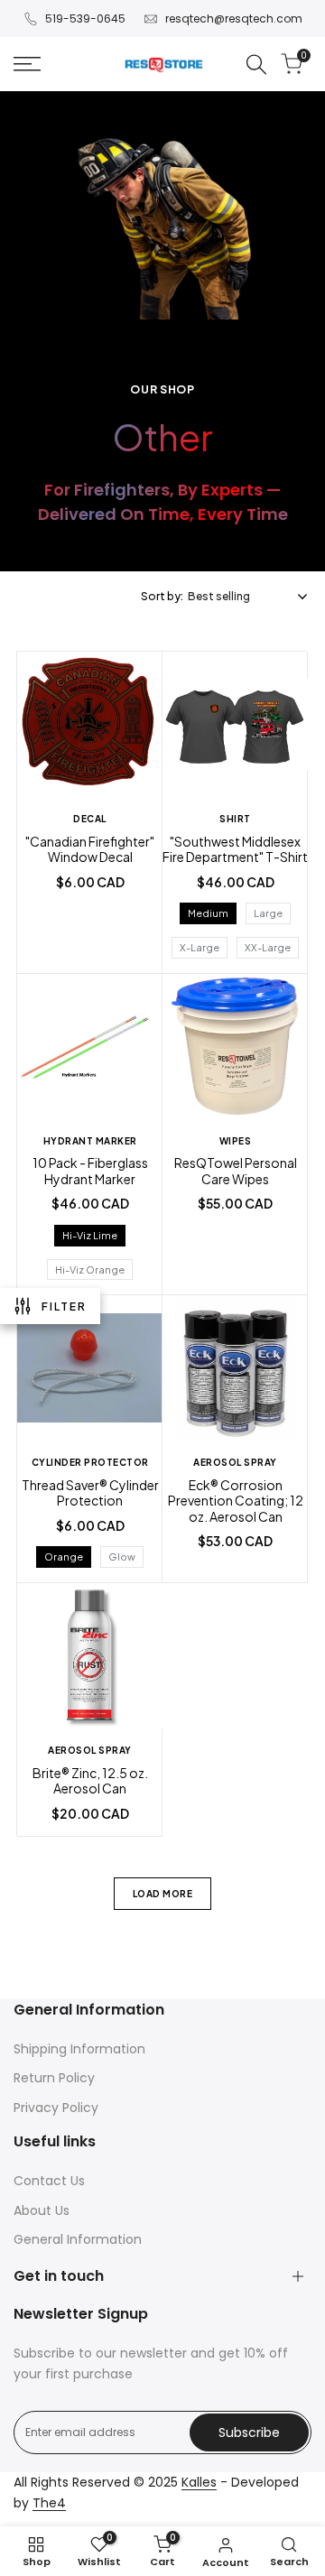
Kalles (199, 2482)
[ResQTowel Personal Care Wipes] (235, 1049)
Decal (90, 819)
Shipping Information (79, 2049)
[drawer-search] (256, 65)
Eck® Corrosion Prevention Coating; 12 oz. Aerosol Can (236, 1501)
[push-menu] (27, 64)
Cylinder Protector (90, 1462)
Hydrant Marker (90, 1141)
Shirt (235, 819)
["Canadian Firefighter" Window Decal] (90, 727)
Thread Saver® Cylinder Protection (90, 1493)
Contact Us (49, 2181)
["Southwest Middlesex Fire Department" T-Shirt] (235, 727)
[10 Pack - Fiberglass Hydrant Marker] (90, 1049)
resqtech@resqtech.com (234, 19)
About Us (42, 2210)
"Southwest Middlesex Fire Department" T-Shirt (235, 850)
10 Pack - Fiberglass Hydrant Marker (90, 1171)
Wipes (236, 1141)
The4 (49, 2503)
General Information (78, 2239)
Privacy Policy (56, 2108)
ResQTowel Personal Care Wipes (236, 1171)
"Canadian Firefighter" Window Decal (90, 850)
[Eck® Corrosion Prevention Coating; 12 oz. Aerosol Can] (235, 1370)
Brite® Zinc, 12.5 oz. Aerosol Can (90, 1781)
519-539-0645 (85, 19)
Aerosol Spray (235, 1462)
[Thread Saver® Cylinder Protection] (90, 1370)
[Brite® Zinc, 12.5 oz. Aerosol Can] (90, 1658)
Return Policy (54, 2078)
